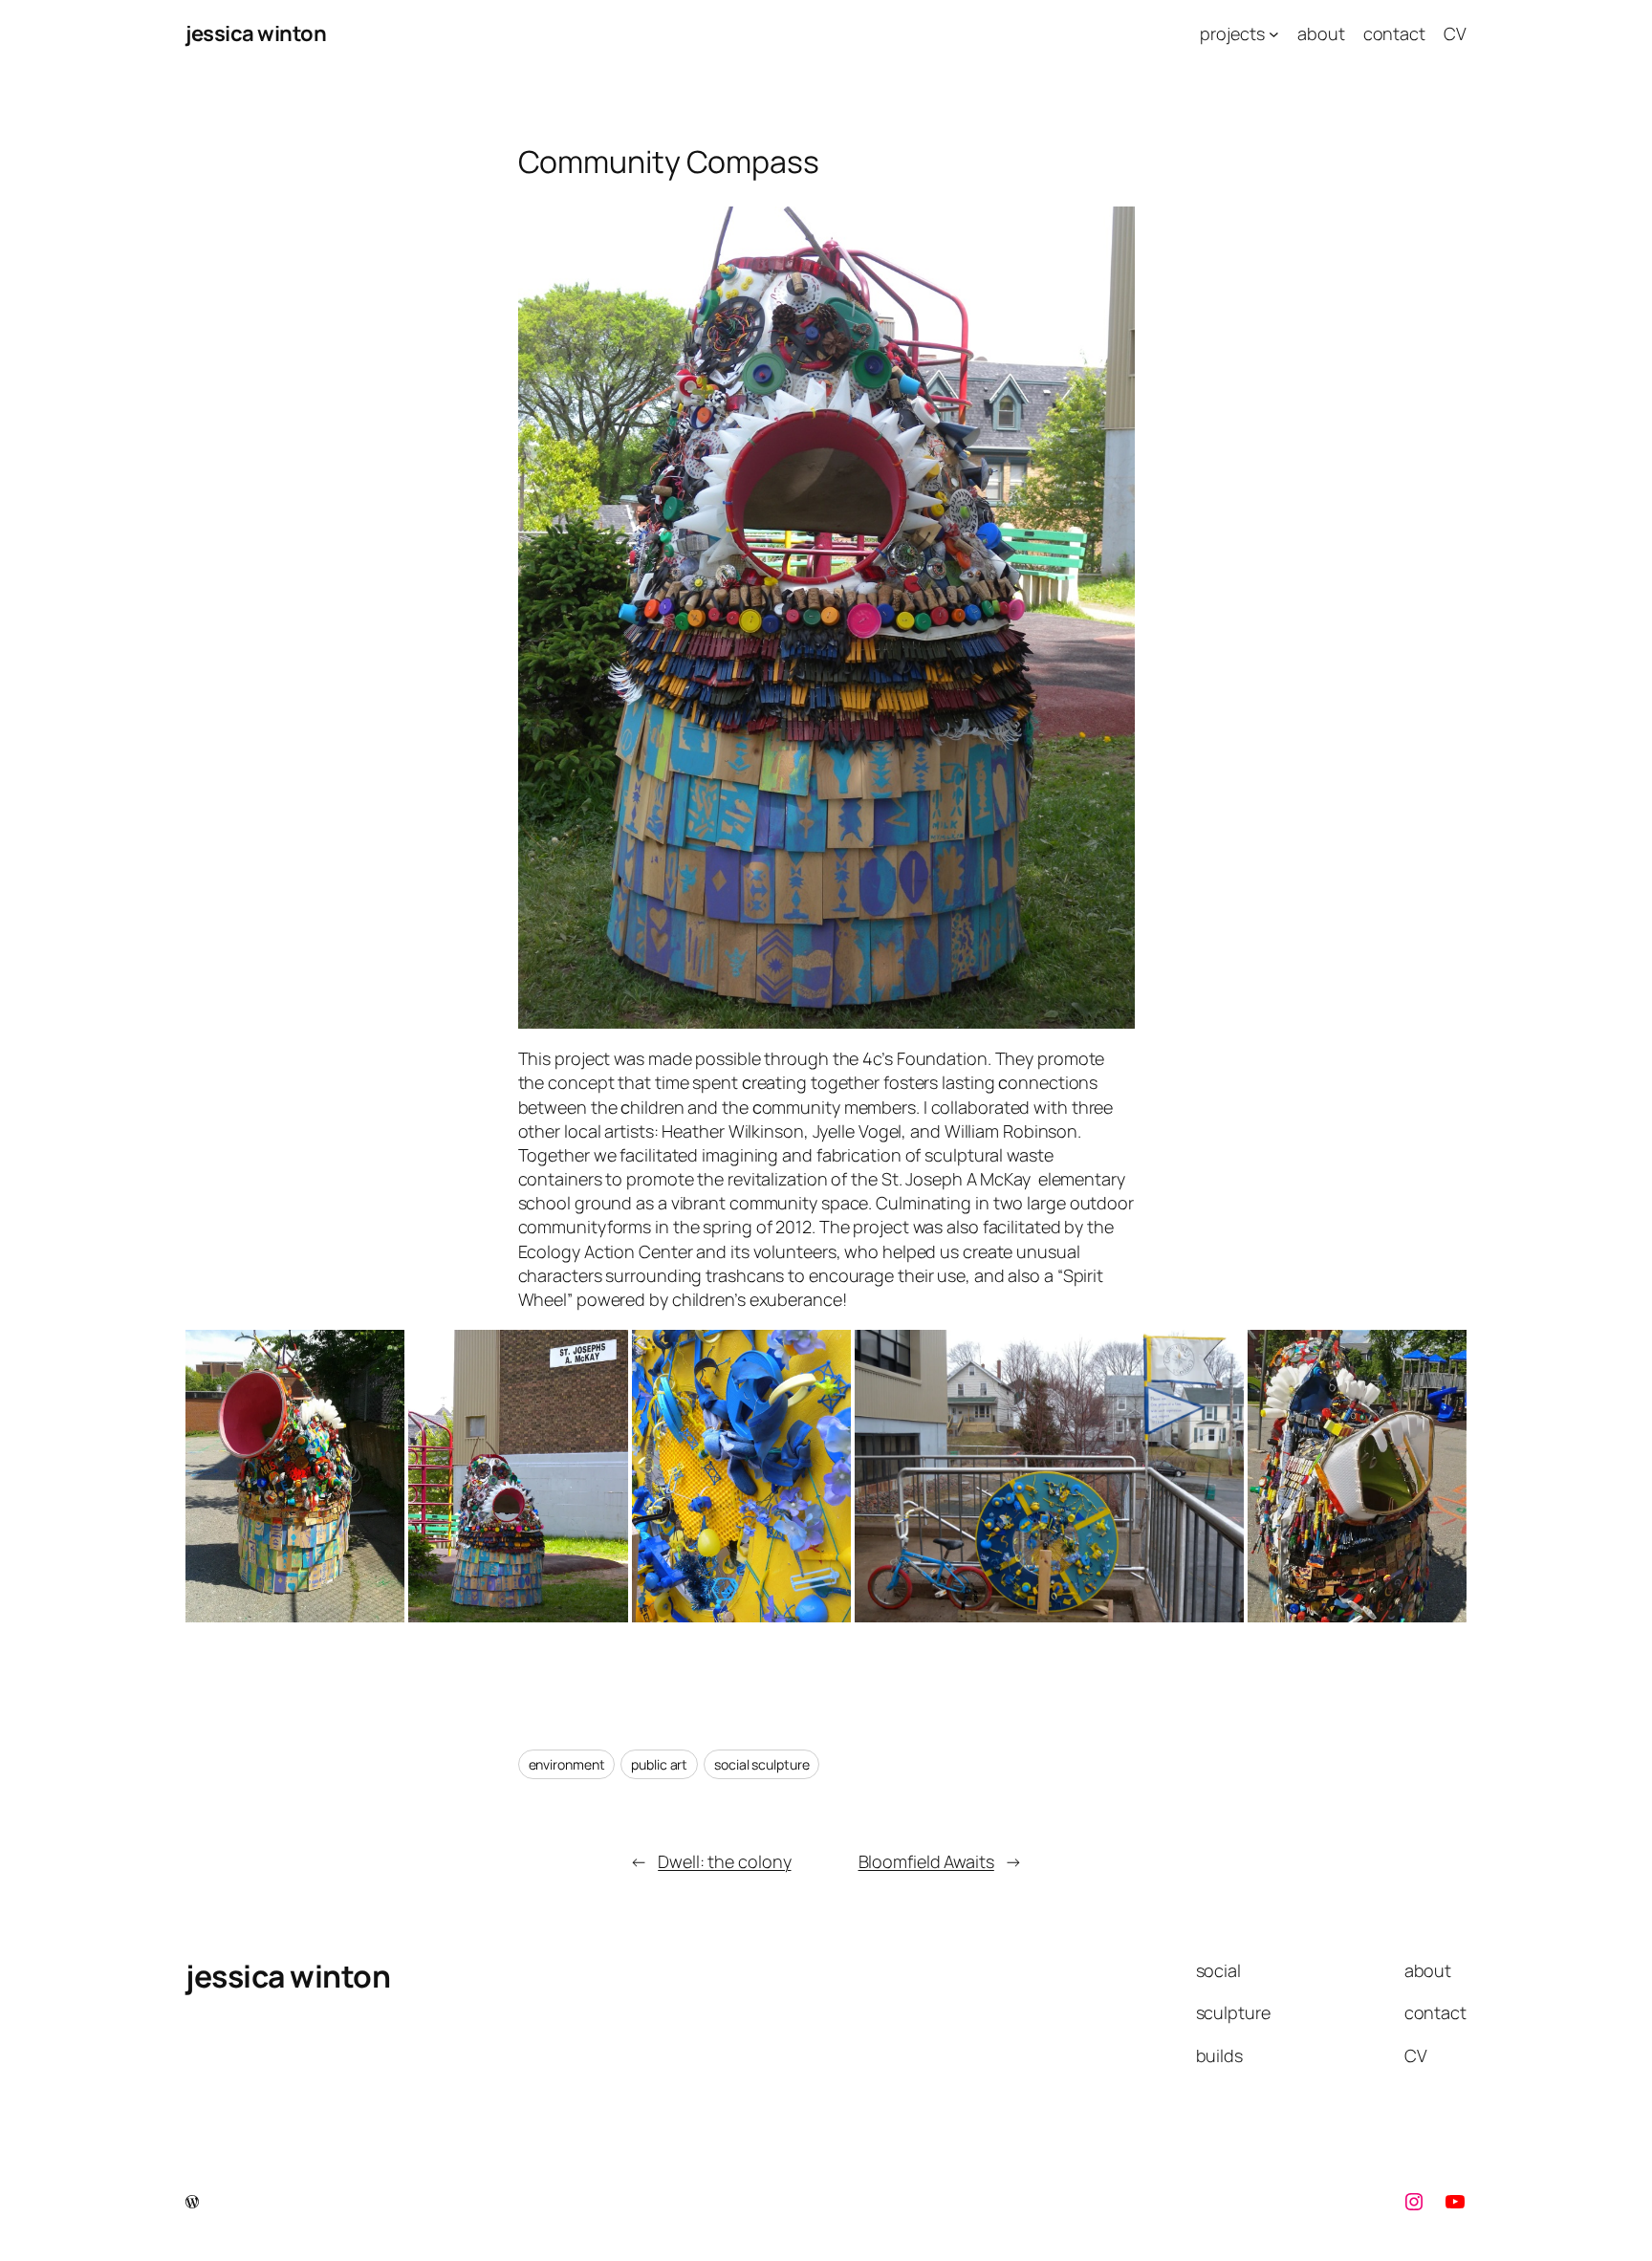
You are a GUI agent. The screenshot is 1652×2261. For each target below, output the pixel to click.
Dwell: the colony (724, 1861)
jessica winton (256, 33)
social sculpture (761, 1764)
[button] (295, 1476)
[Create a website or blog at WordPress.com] (192, 2202)
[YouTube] (1455, 2202)
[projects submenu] (1274, 34)
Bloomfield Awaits (926, 1861)
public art (659, 1764)
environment (567, 1764)
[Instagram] (1414, 2202)
